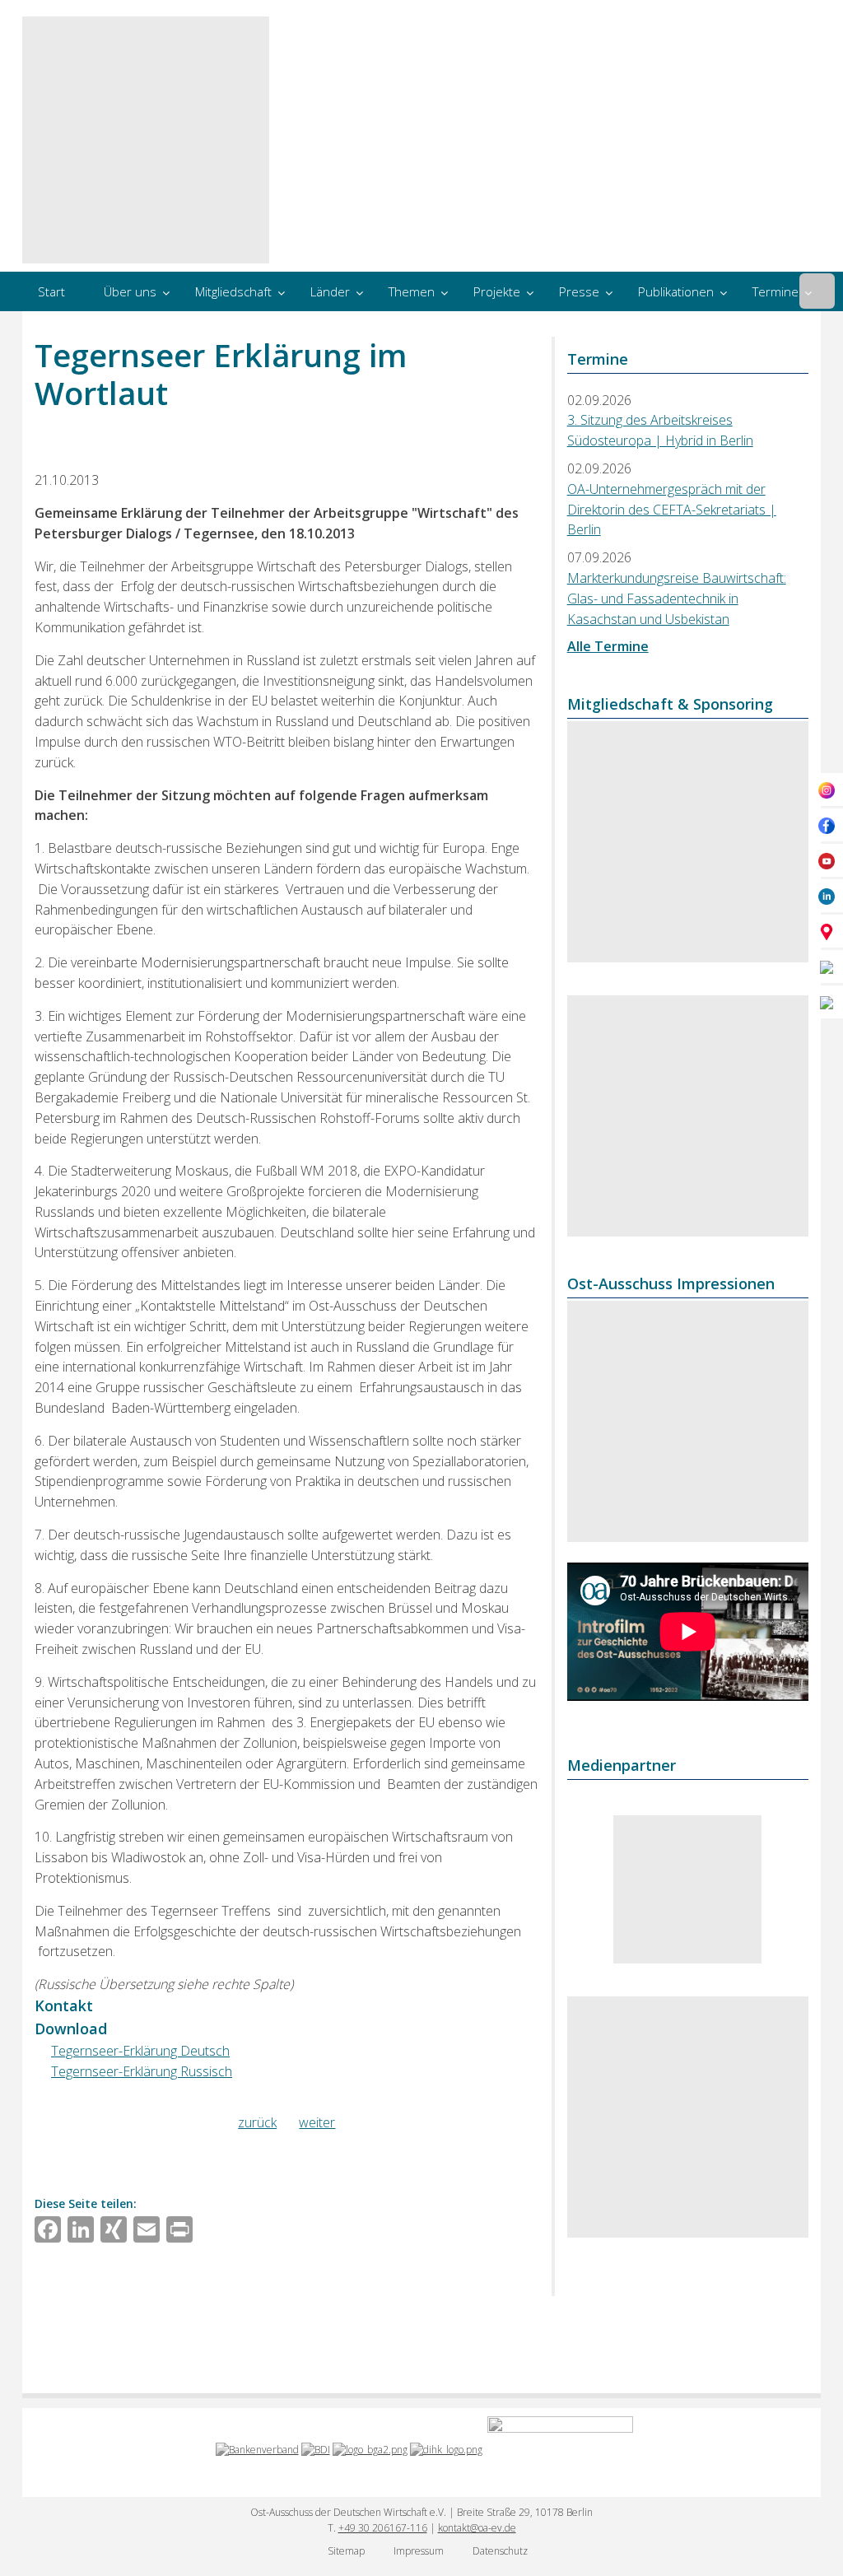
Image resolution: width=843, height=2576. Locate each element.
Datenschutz (500, 2551)
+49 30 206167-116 (383, 2528)
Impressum (419, 2551)
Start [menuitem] (51, 291)
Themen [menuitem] (412, 291)
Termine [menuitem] (775, 291)
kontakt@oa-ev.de (477, 2528)
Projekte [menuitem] (497, 291)
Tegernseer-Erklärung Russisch (142, 2071)
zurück (257, 2122)
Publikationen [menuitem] (676, 291)
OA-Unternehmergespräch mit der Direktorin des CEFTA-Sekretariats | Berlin (672, 510)
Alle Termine (608, 646)
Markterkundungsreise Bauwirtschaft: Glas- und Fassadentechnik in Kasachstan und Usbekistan (677, 599)
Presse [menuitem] (579, 291)
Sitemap (346, 2551)
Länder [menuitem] (330, 291)
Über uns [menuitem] (130, 291)
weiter (317, 2122)
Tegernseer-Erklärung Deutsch (140, 2051)
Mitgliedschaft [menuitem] (233, 291)
